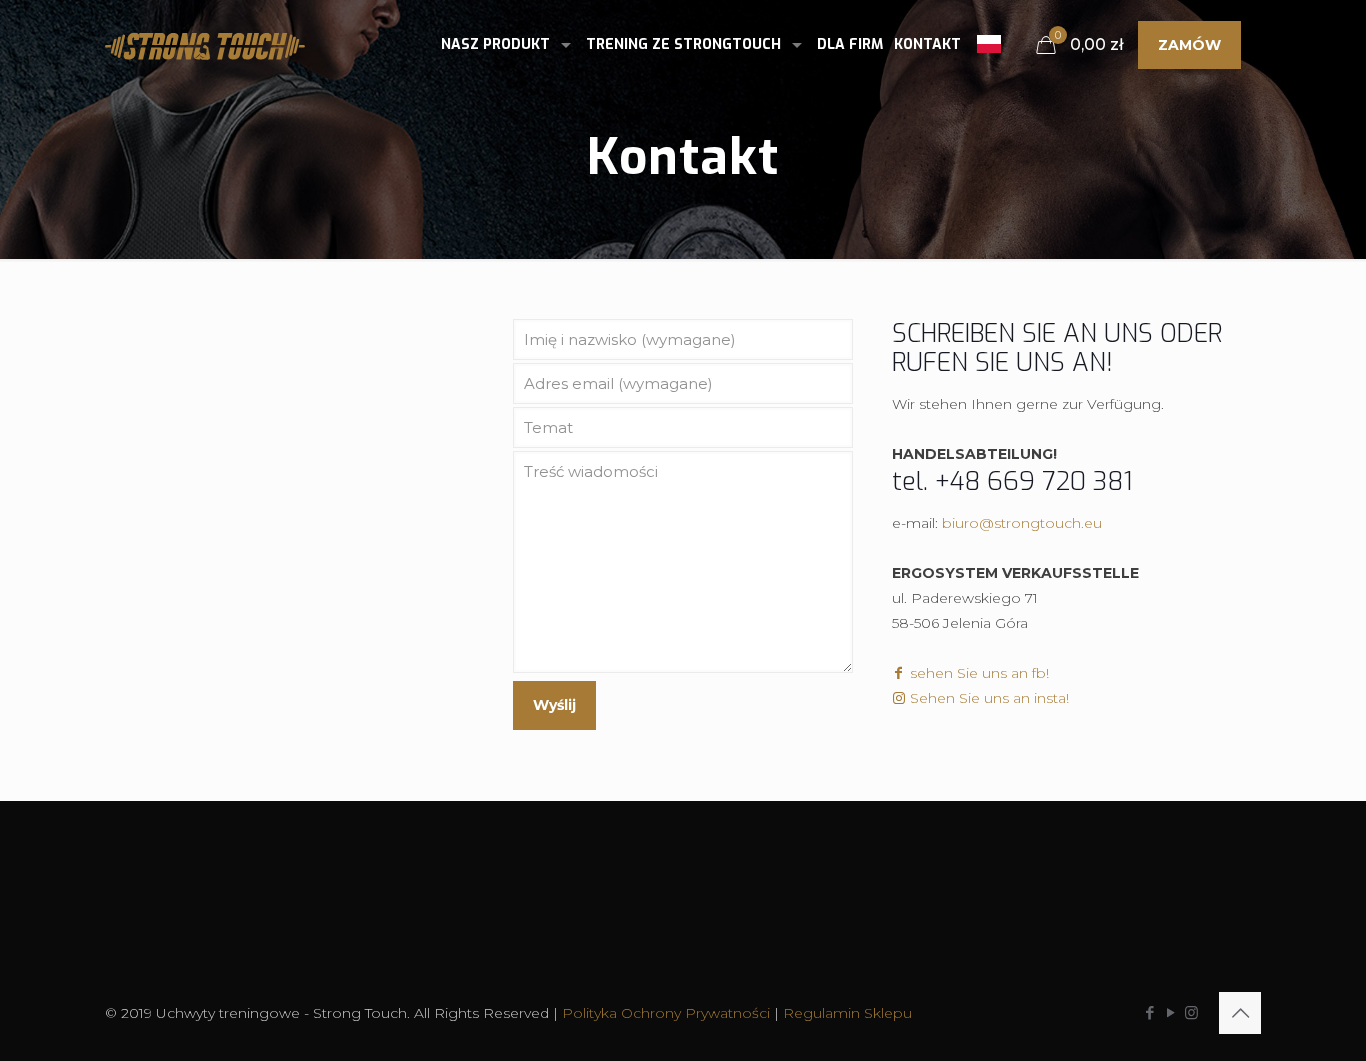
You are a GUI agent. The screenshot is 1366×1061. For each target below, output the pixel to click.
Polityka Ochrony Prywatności (666, 1013)
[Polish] (989, 41)
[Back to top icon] (1240, 1013)
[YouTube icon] (1170, 1012)
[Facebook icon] (1149, 1012)
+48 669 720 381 (1034, 481)
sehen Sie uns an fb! (977, 673)
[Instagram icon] (1191, 1012)
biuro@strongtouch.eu (1022, 523)
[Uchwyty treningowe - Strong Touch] (205, 45)
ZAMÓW (1189, 45)
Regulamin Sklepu (847, 1013)
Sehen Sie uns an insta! (987, 698)
